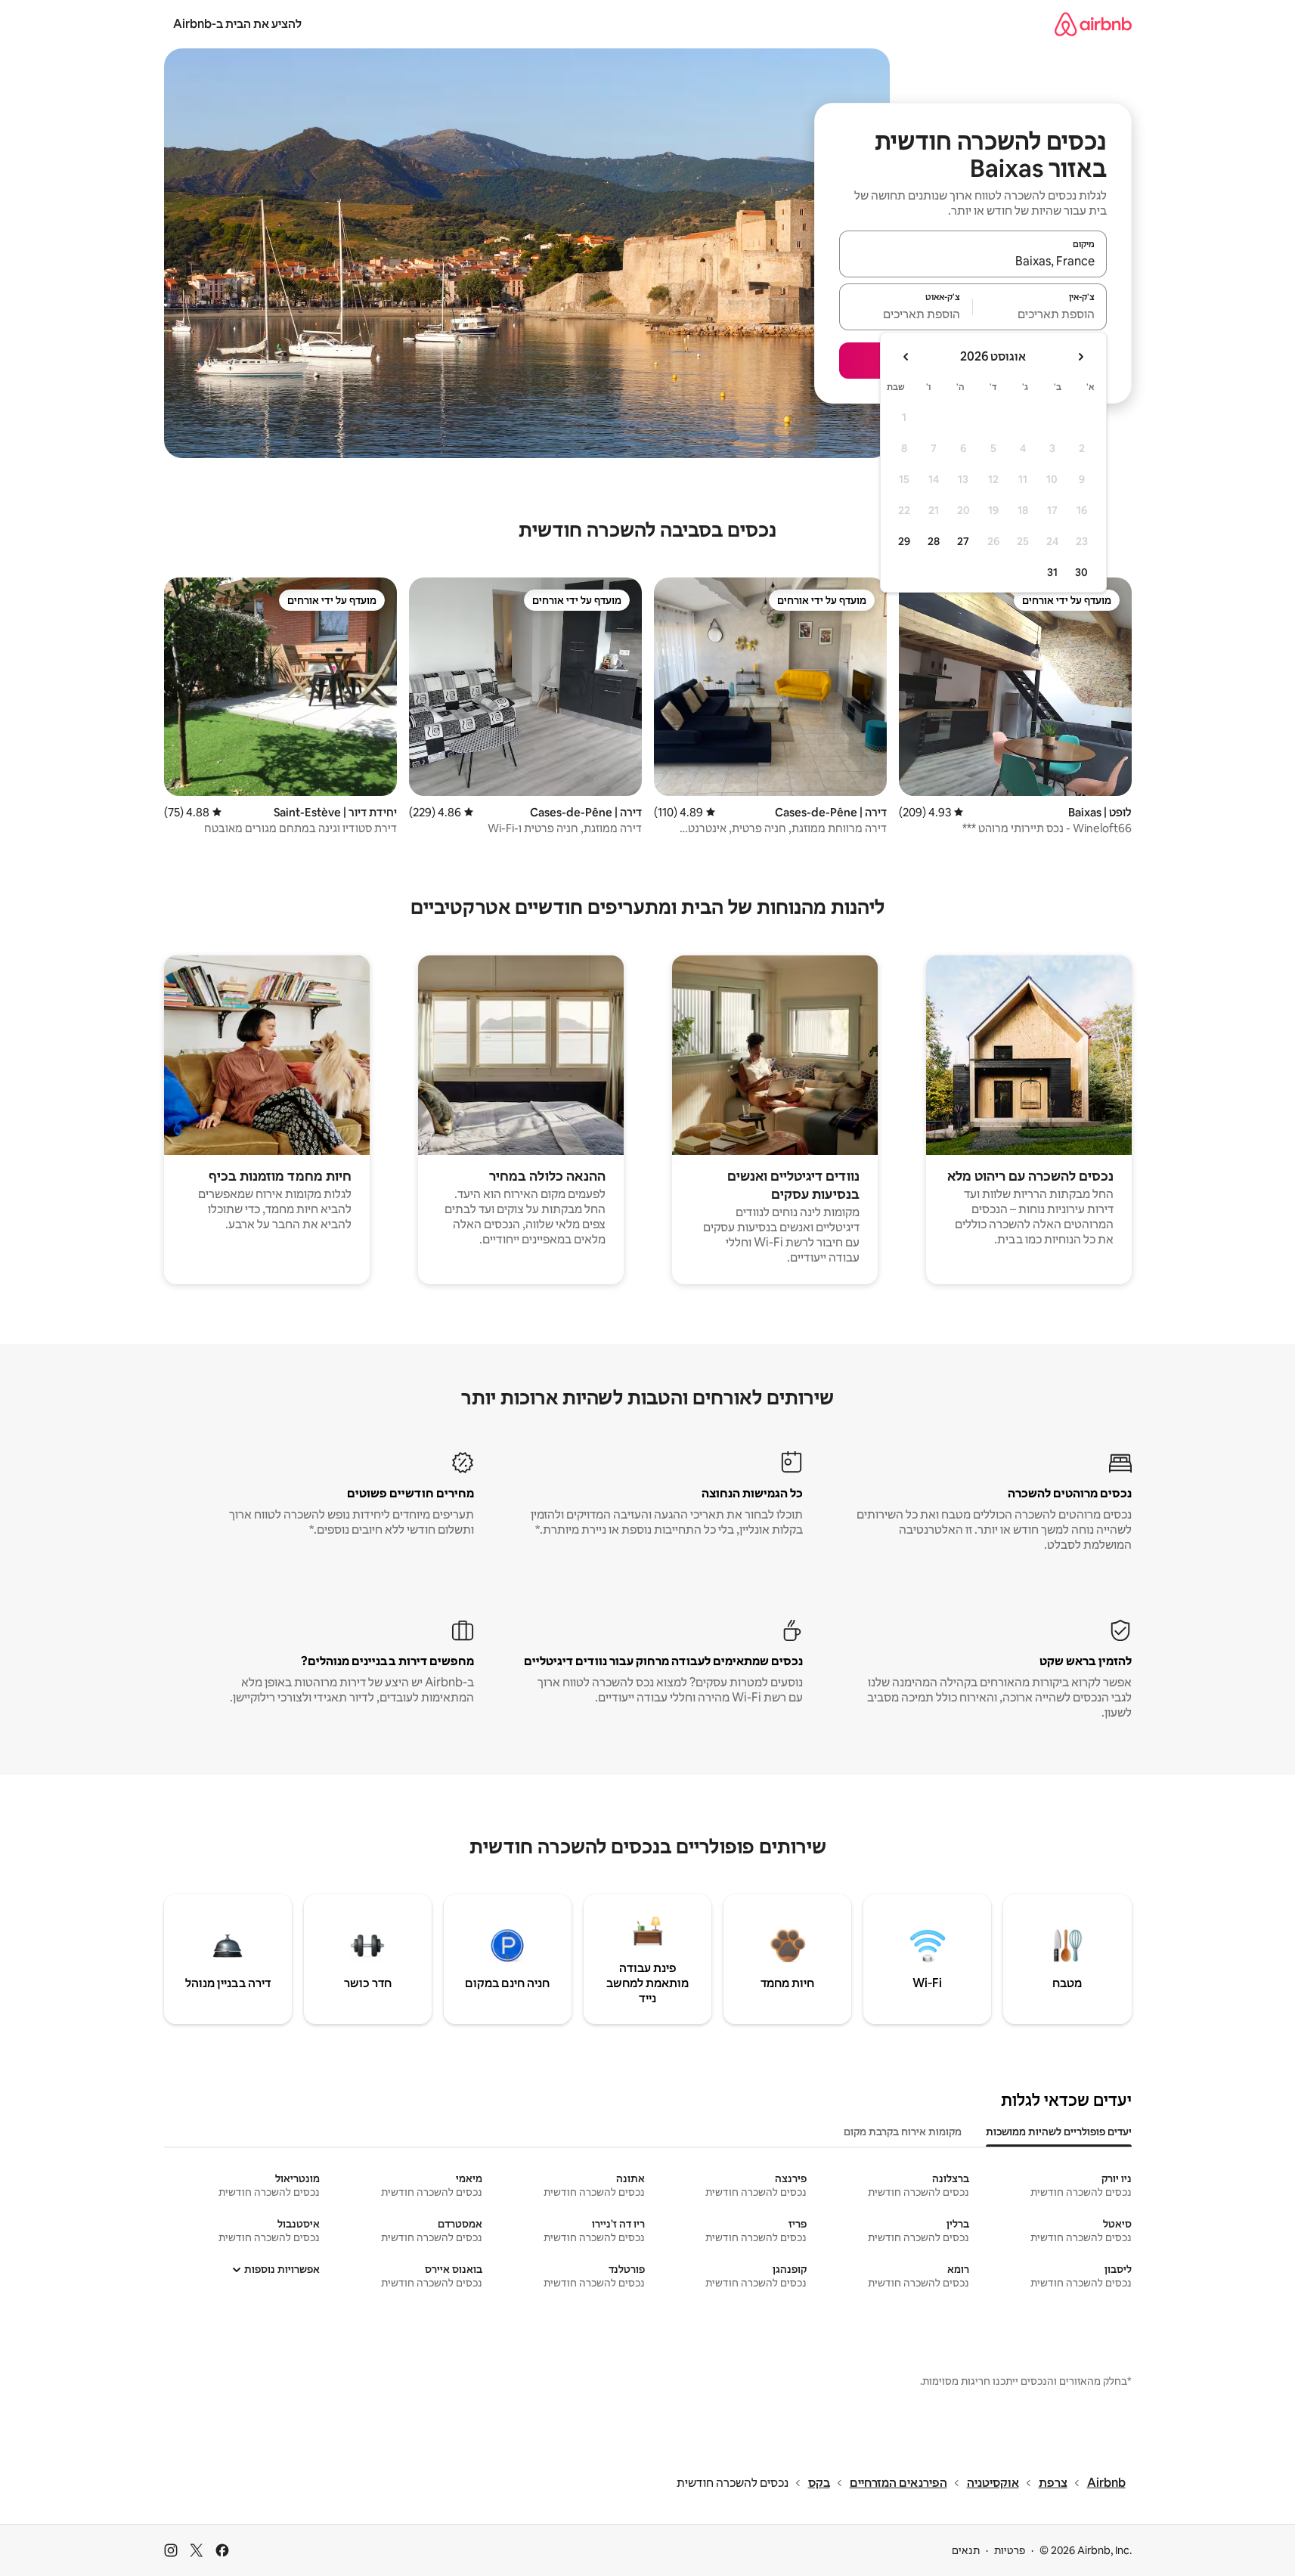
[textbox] (1040, 314)
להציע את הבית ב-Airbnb (237, 24)
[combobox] (973, 261)
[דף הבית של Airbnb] (1093, 24)
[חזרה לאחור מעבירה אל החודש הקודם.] (1080, 357)
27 (963, 541)
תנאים (966, 2550)
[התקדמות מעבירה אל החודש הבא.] (906, 357)
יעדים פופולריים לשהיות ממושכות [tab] (1059, 2132)
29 (904, 541)
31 (1052, 572)
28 (934, 541)
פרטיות (1010, 2550)
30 (1081, 572)
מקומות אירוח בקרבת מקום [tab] (903, 2132)
